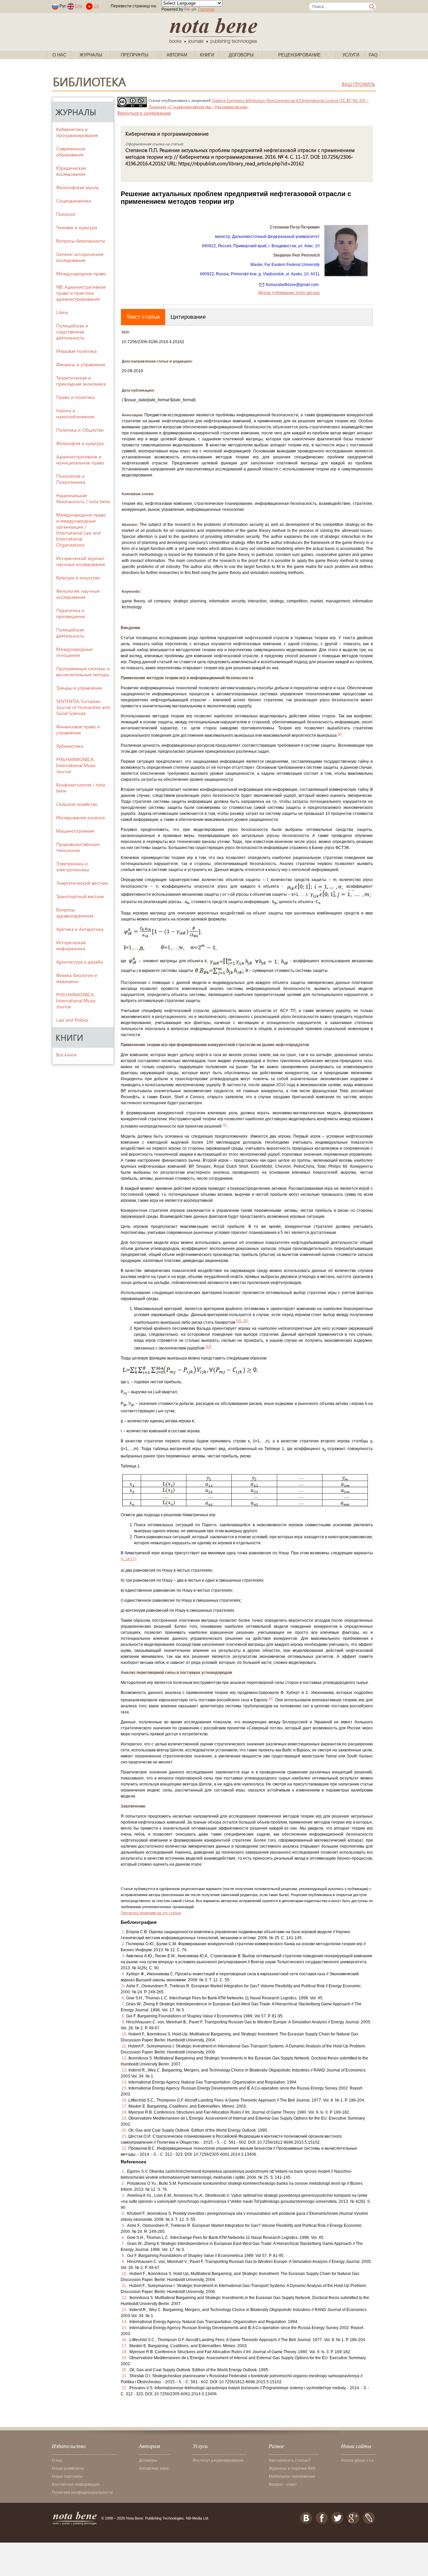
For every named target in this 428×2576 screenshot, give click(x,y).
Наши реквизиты (68, 2468)
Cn (96, 6)
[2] (225, 1125)
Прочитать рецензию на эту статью (151, 1913)
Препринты (135, 55)
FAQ (373, 55)
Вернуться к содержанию (144, 113)
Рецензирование (299, 55)
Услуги (351, 55)
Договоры (241, 55)
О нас (59, 55)
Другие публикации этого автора (289, 293)
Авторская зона (154, 2468)
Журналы (91, 55)
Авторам (177, 55)
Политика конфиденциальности (82, 2492)
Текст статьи (143, 317)
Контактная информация (76, 2484)
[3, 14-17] (128, 1559)
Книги (207, 55)
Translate (206, 9)
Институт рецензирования (218, 2460)
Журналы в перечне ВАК (292, 2468)
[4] (271, 1698)
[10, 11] (242, 1321)
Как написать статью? (290, 2460)
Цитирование (188, 317)
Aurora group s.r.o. (358, 2460)
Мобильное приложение (292, 2476)
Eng (79, 6)
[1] (340, 734)
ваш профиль (358, 84)
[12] (208, 1346)
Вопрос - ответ (283, 2484)
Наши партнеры (67, 2476)
